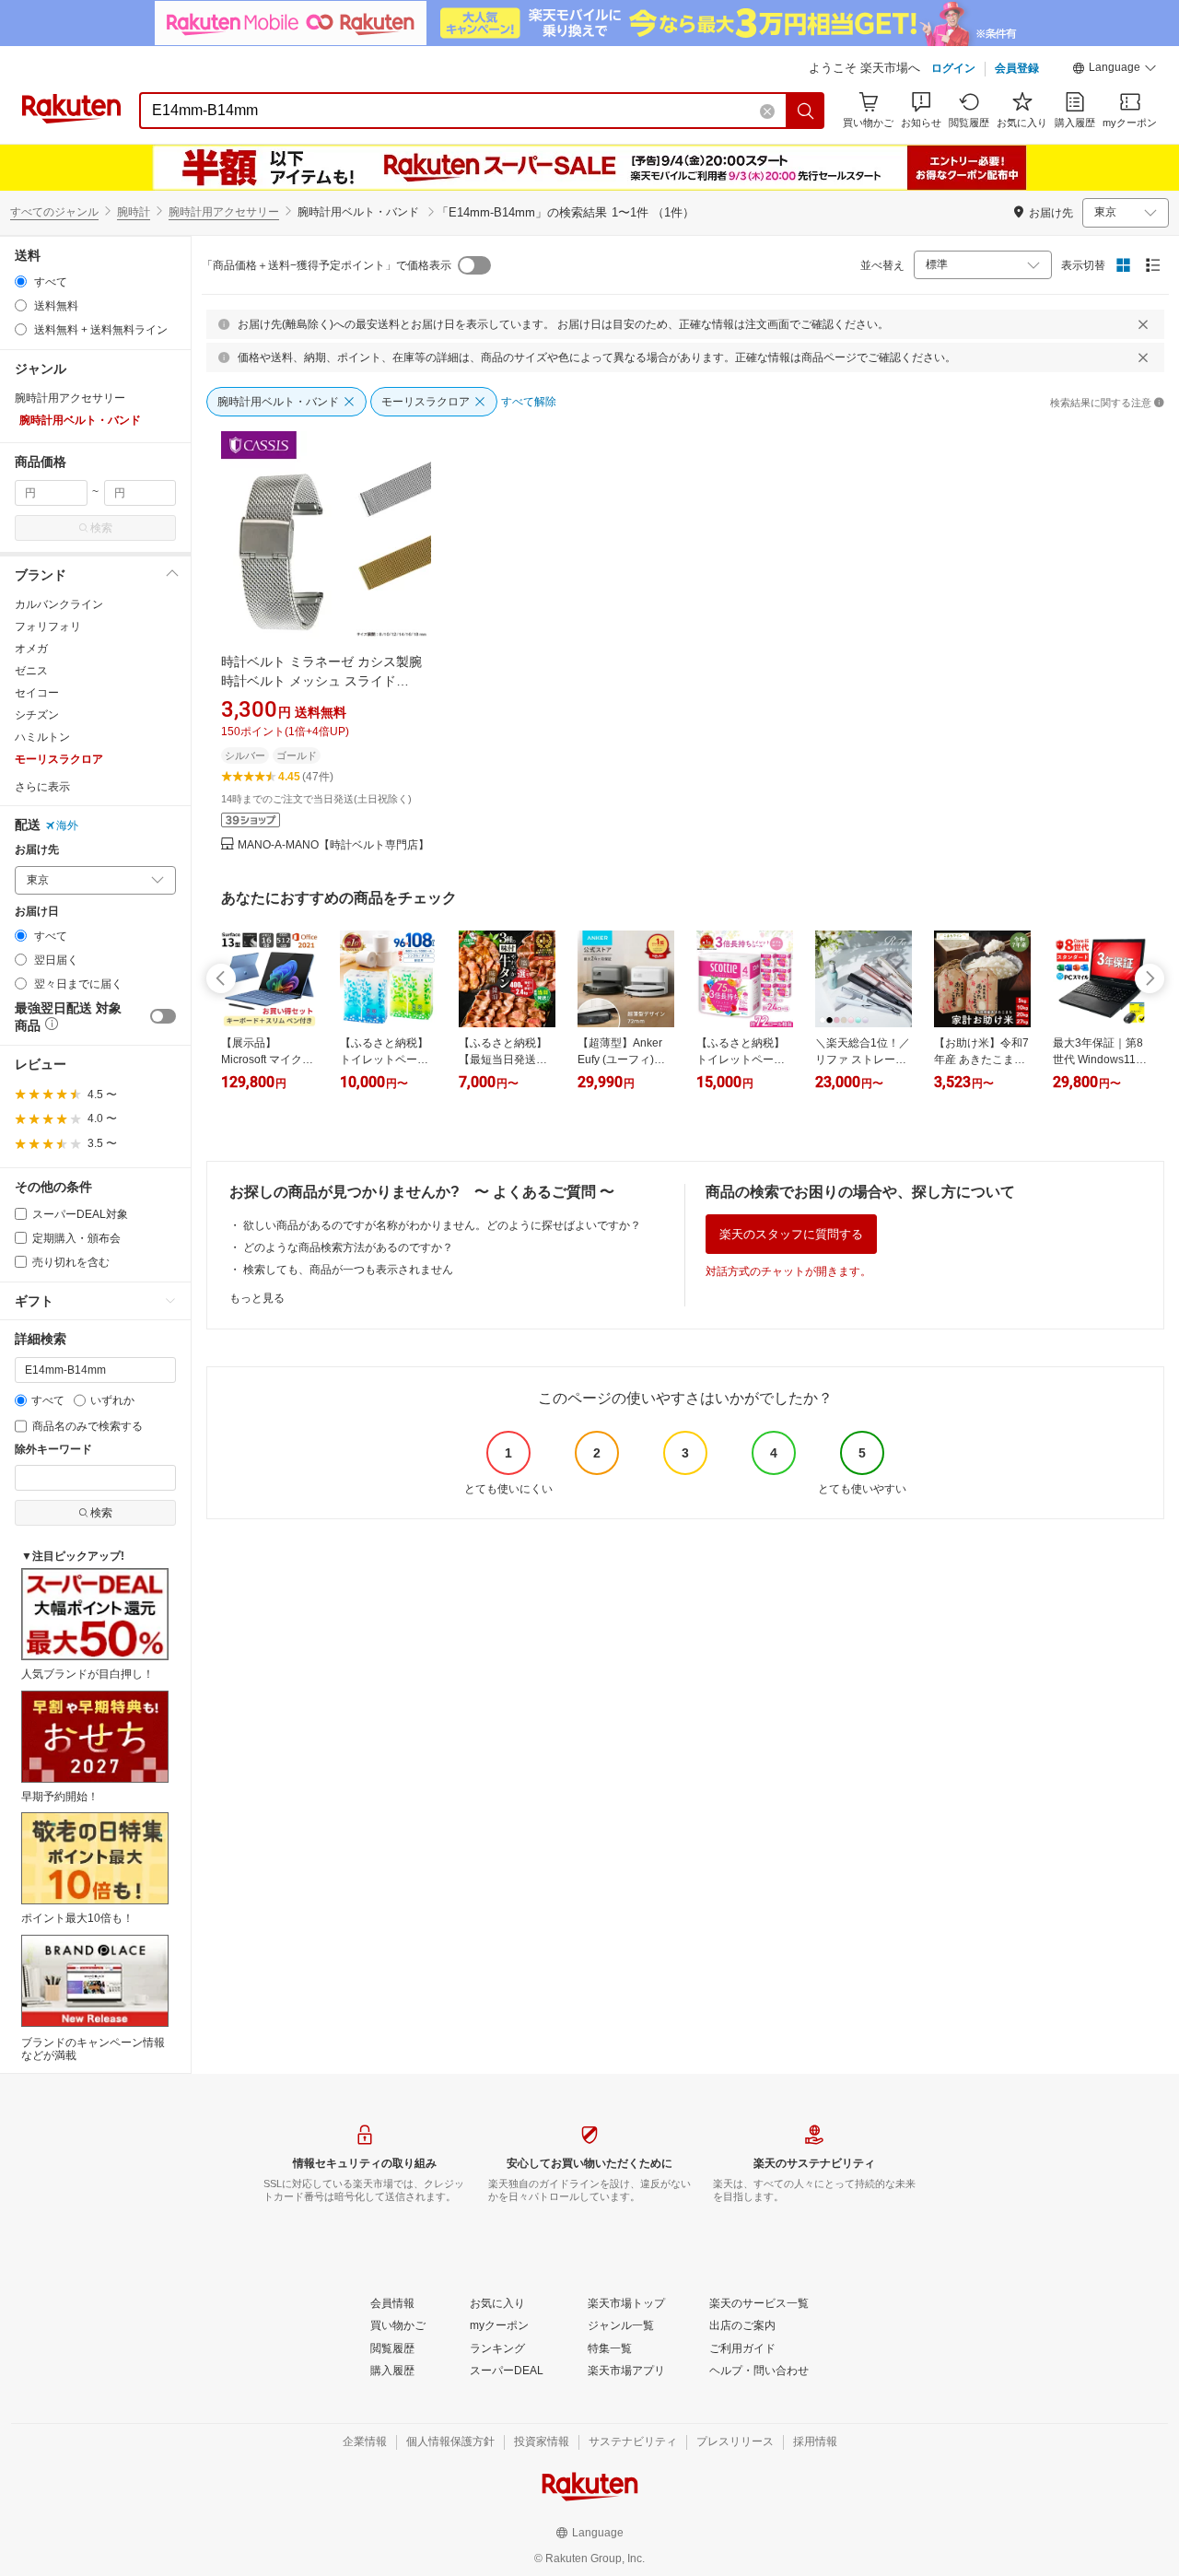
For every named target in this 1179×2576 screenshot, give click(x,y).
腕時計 (134, 212)
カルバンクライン (59, 604)
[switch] (163, 1016)
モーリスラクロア (59, 759)
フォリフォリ (48, 626)
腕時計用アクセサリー (224, 212)
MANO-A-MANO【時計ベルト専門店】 (333, 845)
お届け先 (37, 850)
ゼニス (31, 671)
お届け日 (37, 912)
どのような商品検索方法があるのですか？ (348, 1247)
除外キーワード (53, 1450)
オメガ (31, 649)
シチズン (37, 715)
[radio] (21, 281)
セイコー (37, 693)
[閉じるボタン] (1143, 324)
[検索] (806, 111)
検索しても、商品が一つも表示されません (348, 1270)
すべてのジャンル (54, 212)
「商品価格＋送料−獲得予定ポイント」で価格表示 (327, 265)
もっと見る (257, 1298)
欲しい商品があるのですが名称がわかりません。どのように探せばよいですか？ (442, 1225)
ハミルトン (42, 737)
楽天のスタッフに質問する (791, 1234)
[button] (1115, 70)
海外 (67, 825)
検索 (101, 528)
